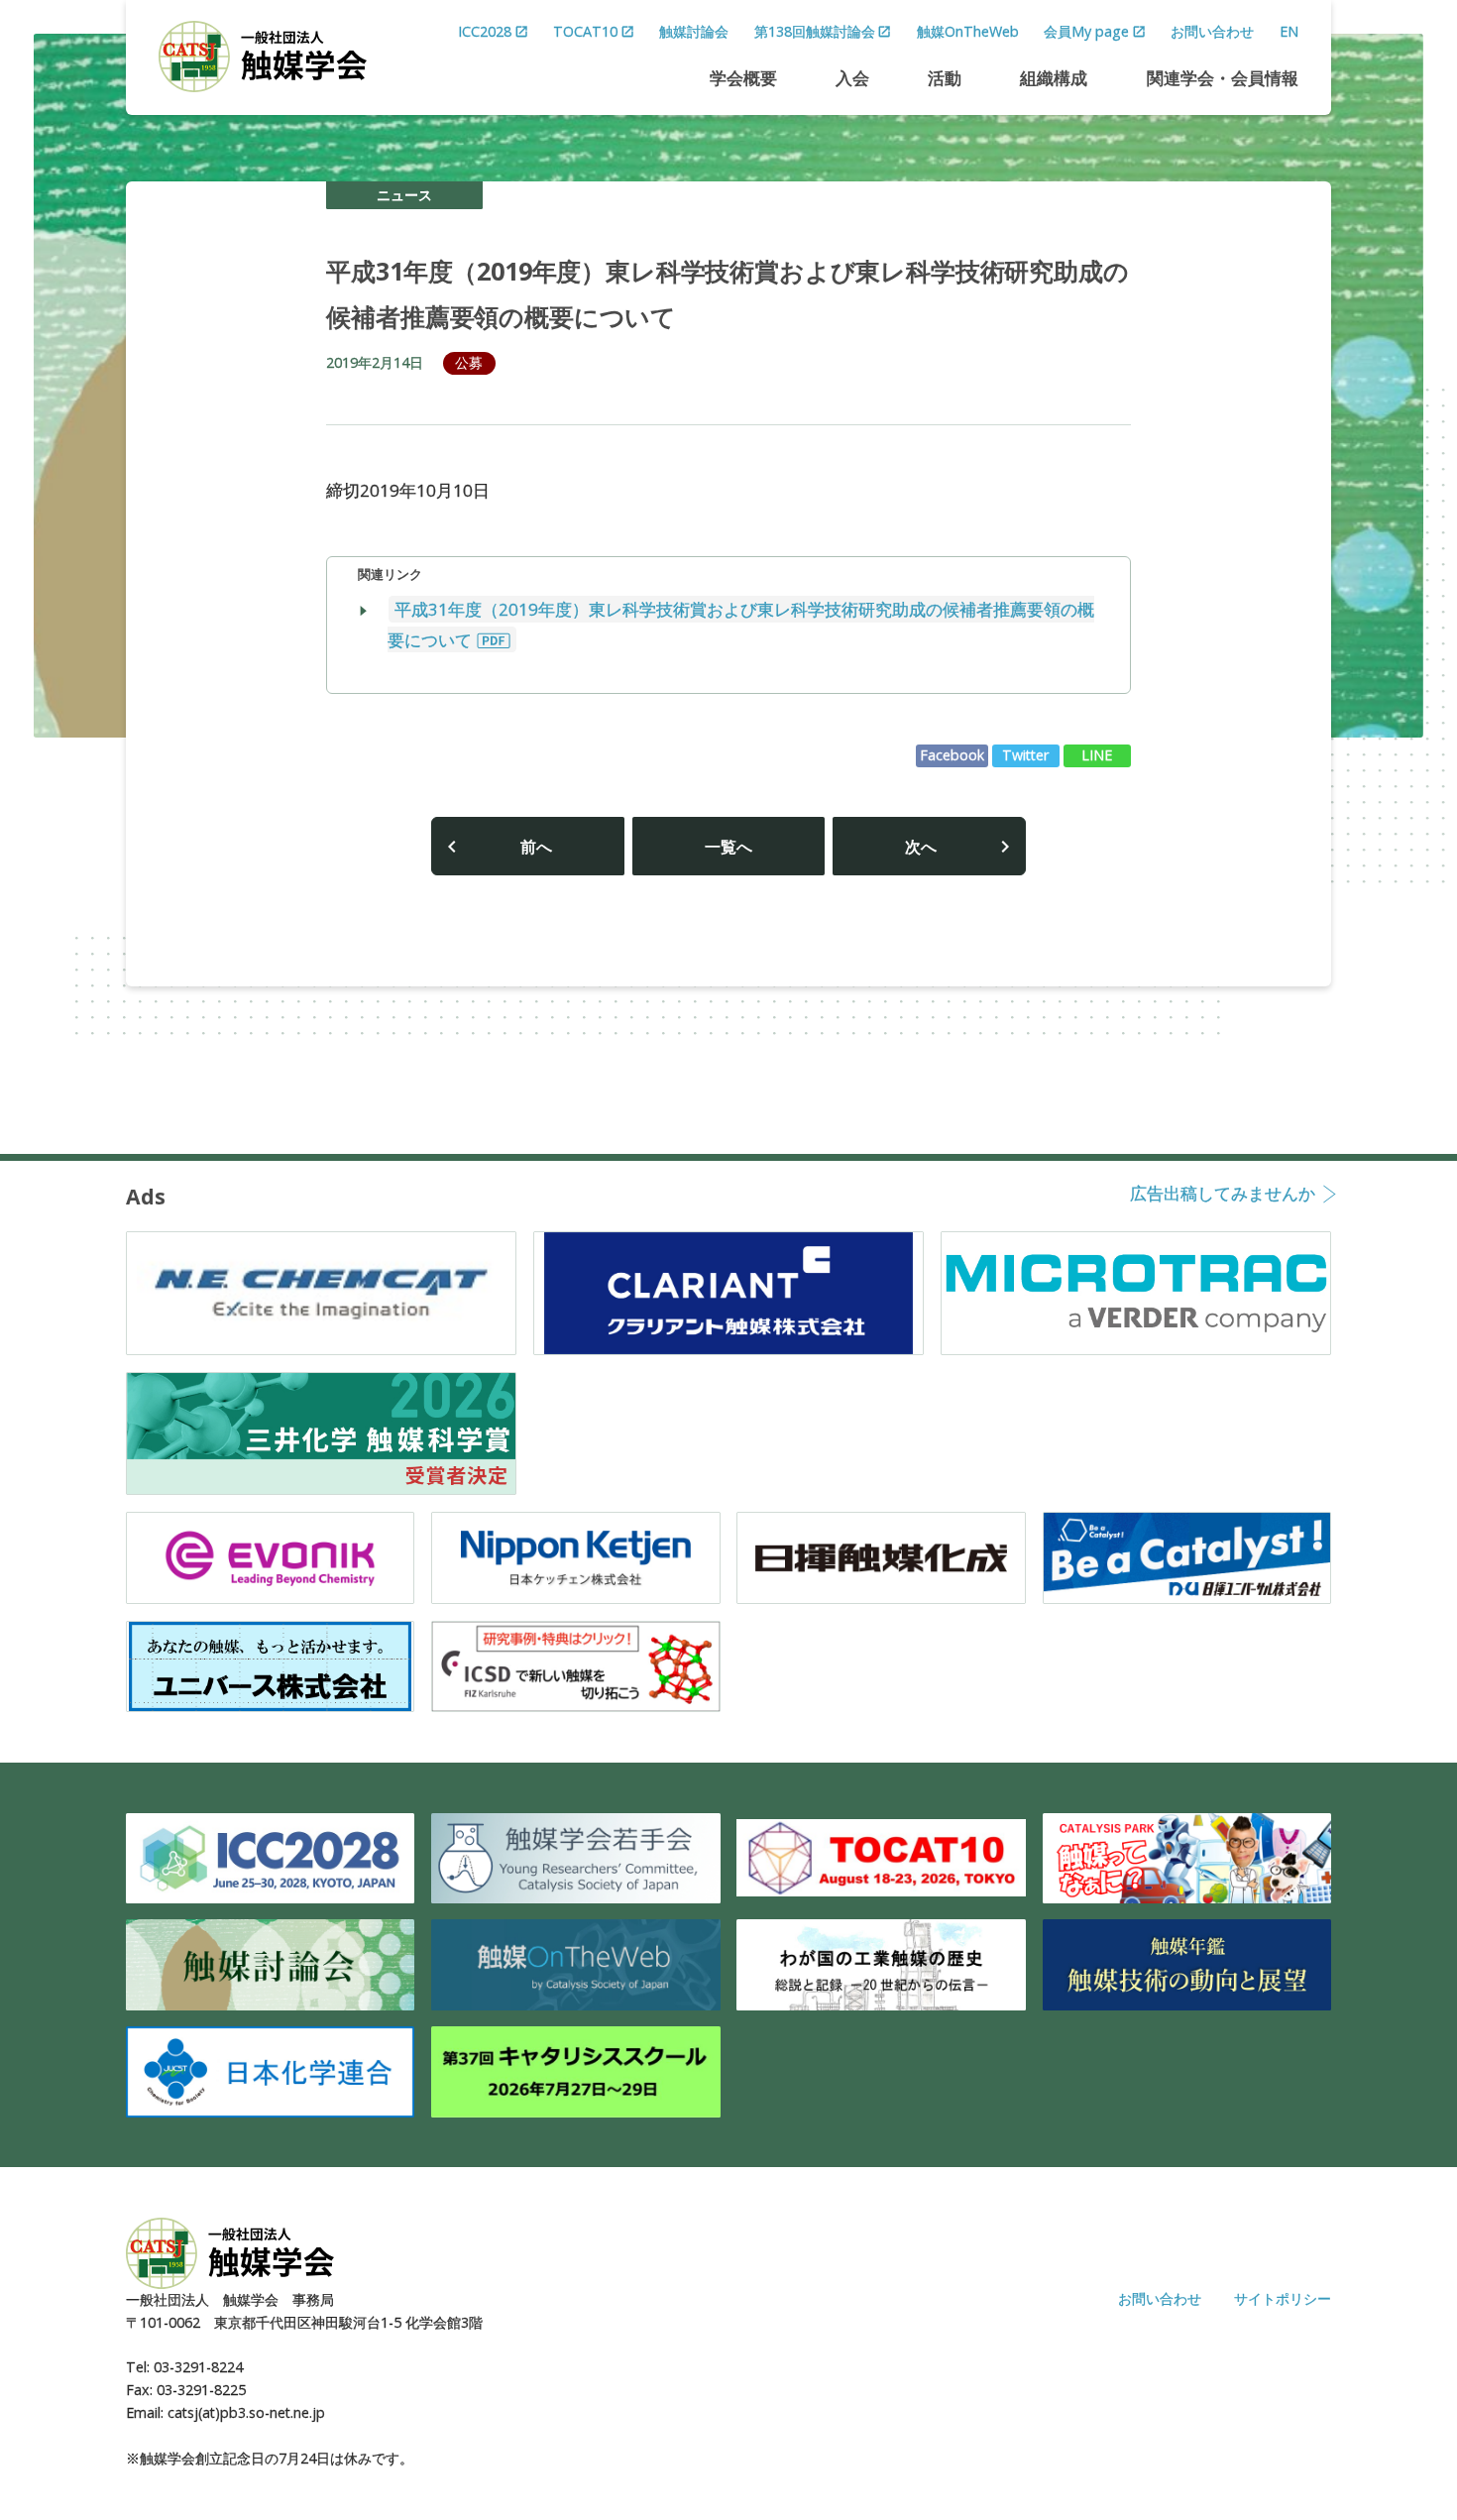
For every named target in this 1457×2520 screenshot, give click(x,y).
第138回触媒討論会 (815, 31)
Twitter (1026, 755)
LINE (1097, 755)
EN (1289, 31)
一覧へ (728, 847)
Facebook (952, 755)
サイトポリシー (1283, 2298)
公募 (469, 362)
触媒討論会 (694, 31)
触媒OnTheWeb (968, 31)
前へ (536, 847)
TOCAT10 (585, 31)
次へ (921, 847)
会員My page (1086, 31)
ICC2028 (485, 31)
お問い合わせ (1212, 31)
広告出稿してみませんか (1223, 1195)
